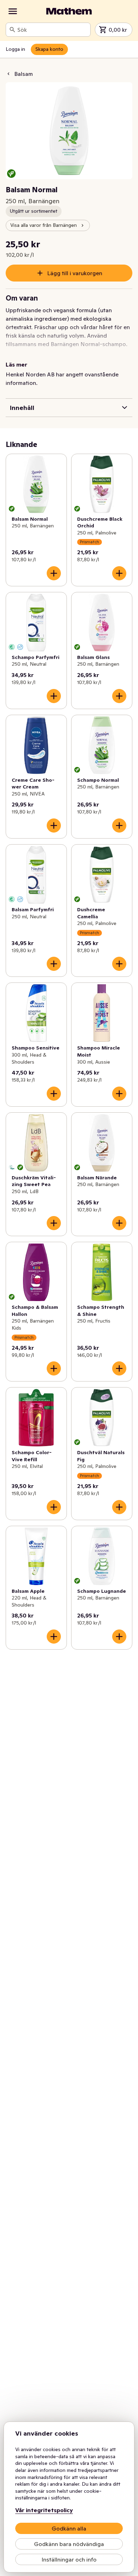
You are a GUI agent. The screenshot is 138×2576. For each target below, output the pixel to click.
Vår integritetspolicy (44, 2510)
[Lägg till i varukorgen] (54, 573)
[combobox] (52, 30)
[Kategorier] (13, 11)
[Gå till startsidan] (69, 11)
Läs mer (16, 364)
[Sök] (12, 30)
